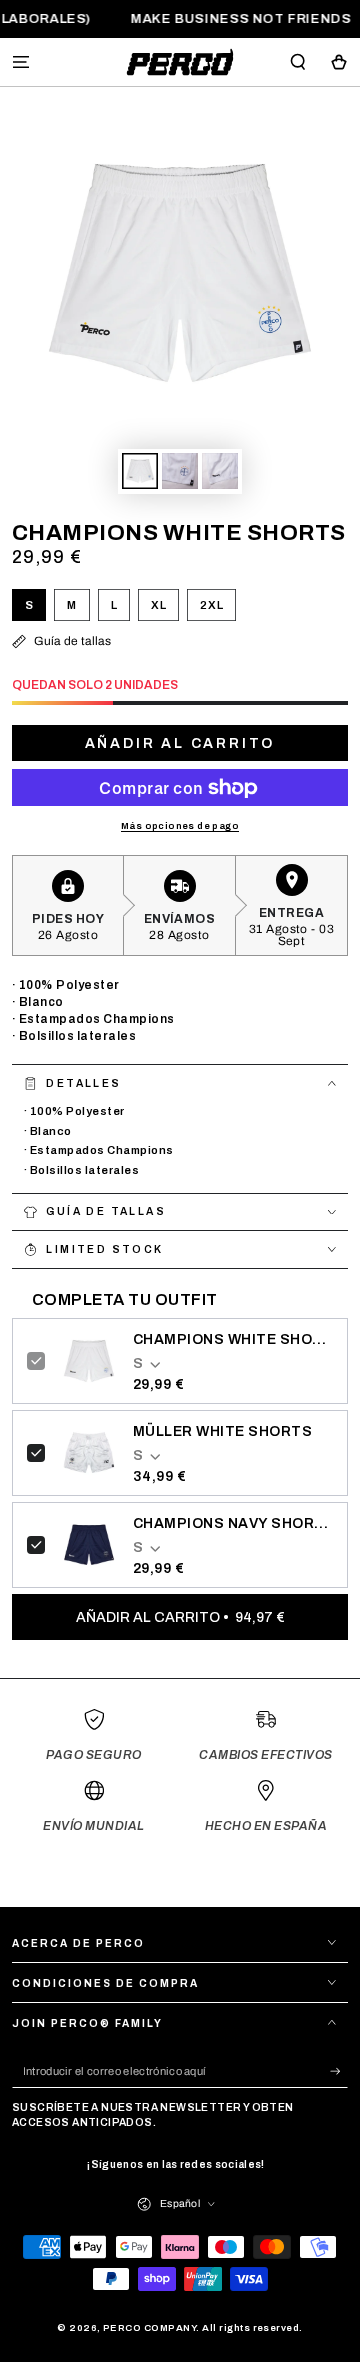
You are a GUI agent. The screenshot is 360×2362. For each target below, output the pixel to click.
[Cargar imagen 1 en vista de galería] (139, 471)
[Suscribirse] (339, 2071)
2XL (217, 610)
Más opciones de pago (180, 826)
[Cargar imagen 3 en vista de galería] (219, 471)
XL (164, 610)
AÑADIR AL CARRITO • (180, 1617)
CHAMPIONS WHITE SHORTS (233, 1339)
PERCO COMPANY (149, 2328)
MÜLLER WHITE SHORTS (222, 1431)
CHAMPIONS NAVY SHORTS (233, 1523)
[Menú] (21, 61)
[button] (298, 61)
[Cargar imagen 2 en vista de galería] (179, 471)
